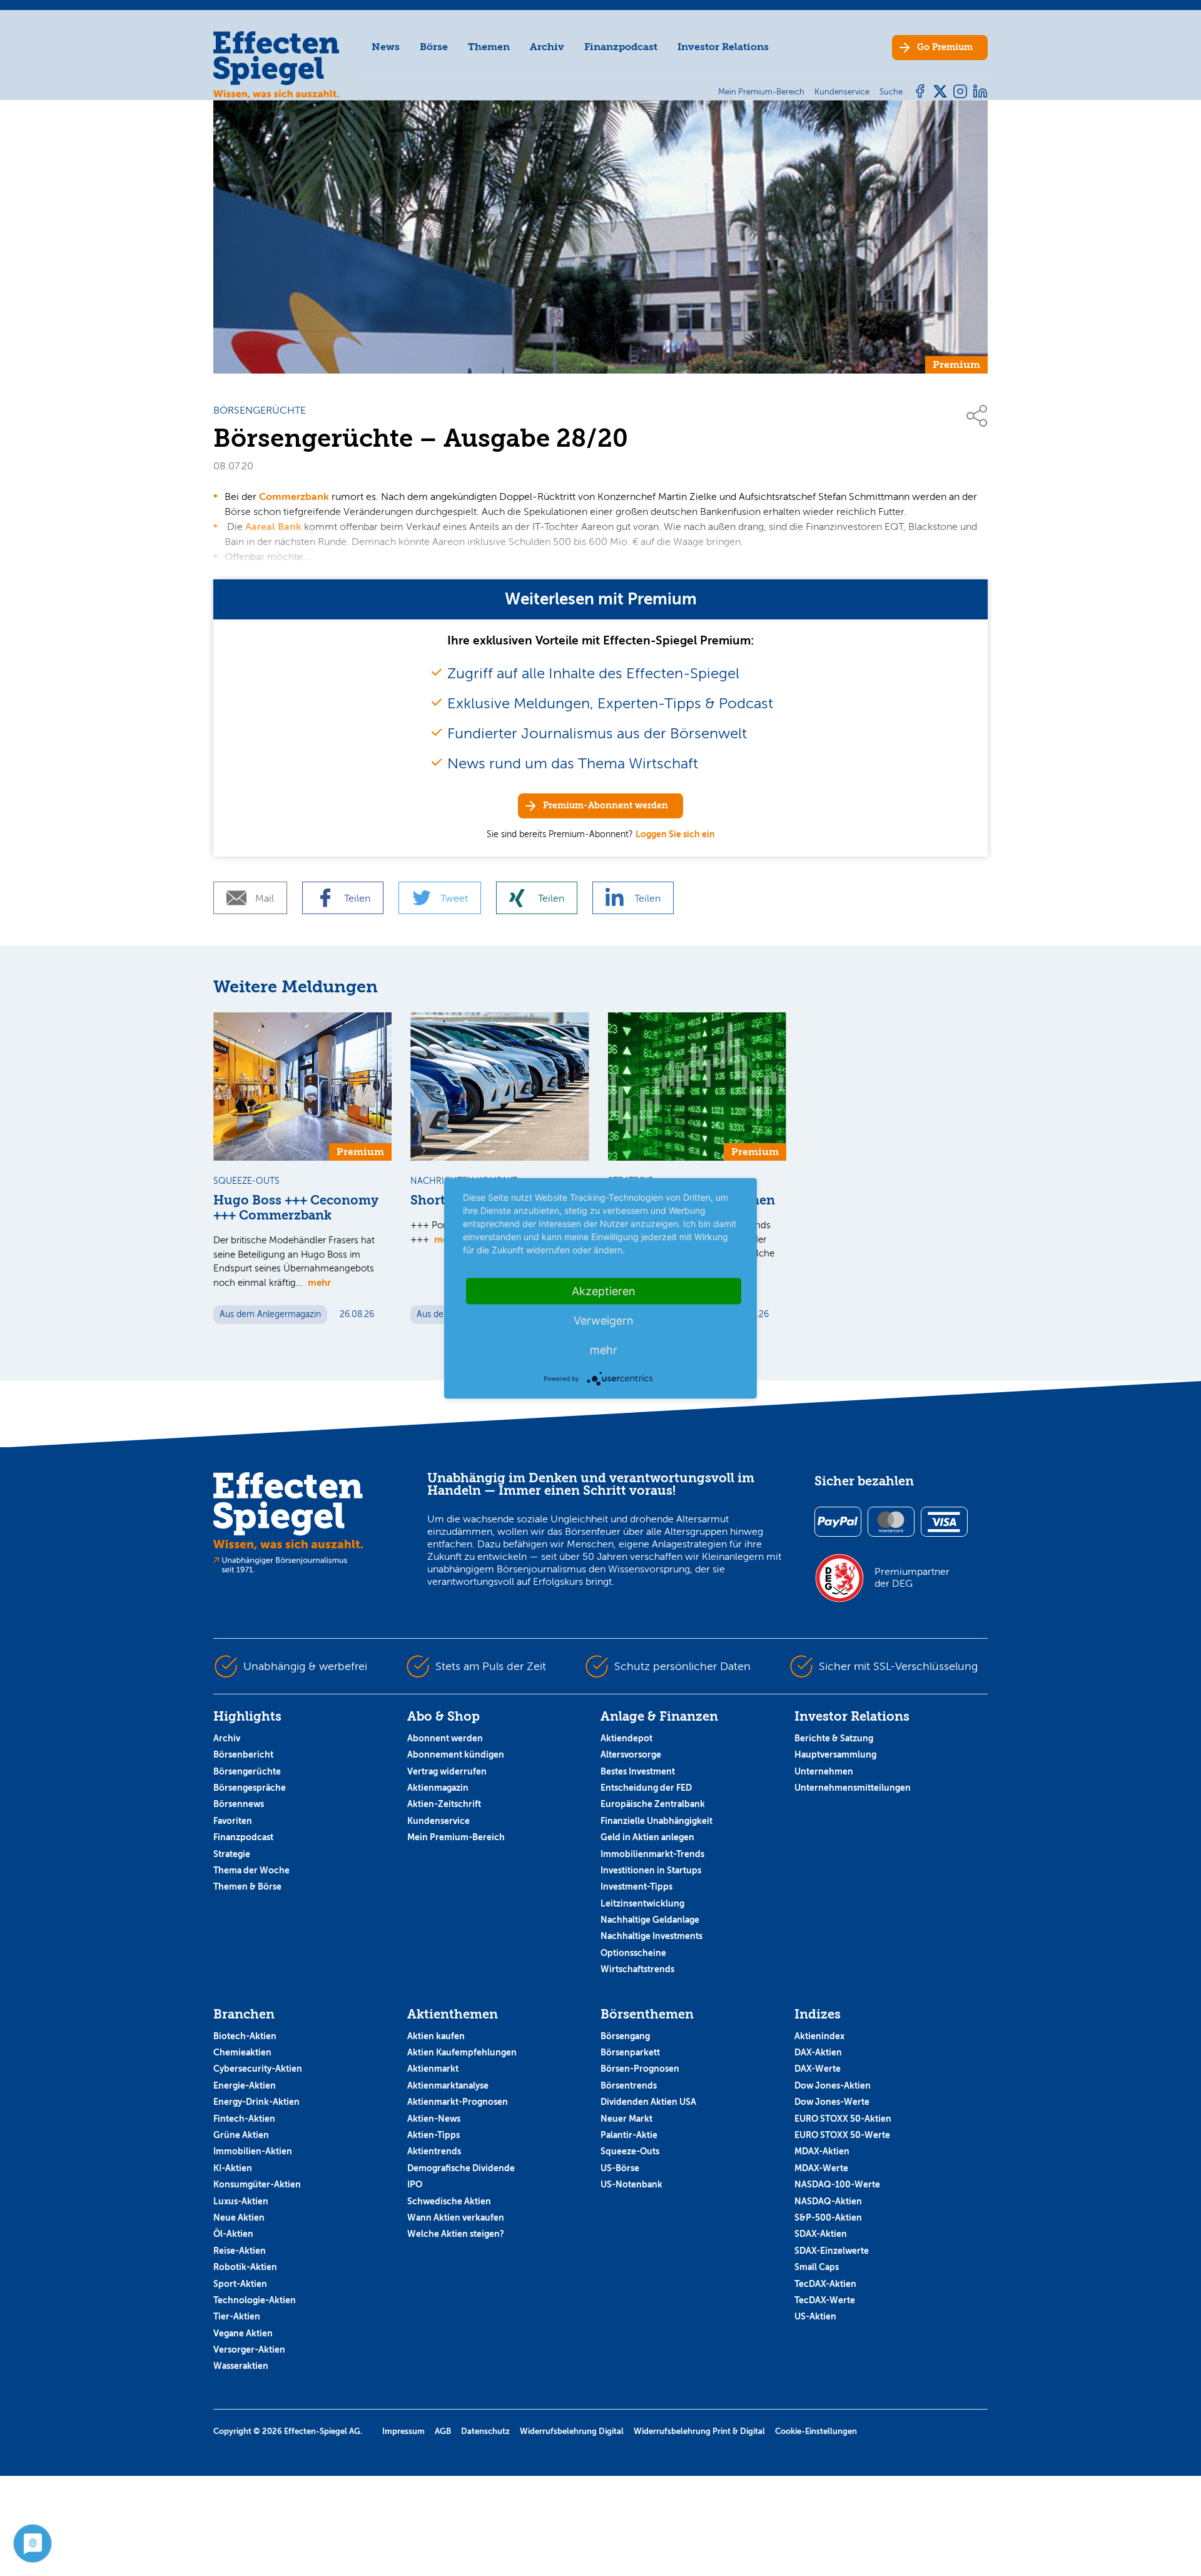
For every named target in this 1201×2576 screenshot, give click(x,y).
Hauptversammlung (835, 1754)
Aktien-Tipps (433, 2135)
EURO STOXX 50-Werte (842, 2135)
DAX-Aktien (818, 2052)
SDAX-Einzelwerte (832, 2251)
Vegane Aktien (243, 2333)
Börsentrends (629, 2085)
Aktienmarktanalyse (448, 2085)
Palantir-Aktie (629, 2135)
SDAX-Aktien (821, 2234)
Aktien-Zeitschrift (444, 1804)
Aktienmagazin (438, 1788)
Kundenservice (438, 1821)
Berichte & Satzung (834, 1738)
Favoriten (233, 1821)
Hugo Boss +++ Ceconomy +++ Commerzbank (296, 1208)
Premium (945, 47)
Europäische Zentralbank (653, 1804)
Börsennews (239, 1804)
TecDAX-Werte (825, 2300)
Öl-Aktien (233, 2234)
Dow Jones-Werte (832, 2102)
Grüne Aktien (241, 2135)
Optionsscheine (633, 1953)
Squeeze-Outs (630, 2151)
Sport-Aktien (240, 2284)
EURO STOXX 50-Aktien (843, 2119)
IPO (415, 2184)
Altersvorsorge (631, 1754)
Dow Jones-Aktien (833, 2085)
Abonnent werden (445, 1738)
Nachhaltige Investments (651, 1936)
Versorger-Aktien (249, 2349)
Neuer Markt (626, 2119)
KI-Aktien (233, 2168)
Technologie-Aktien (255, 2300)
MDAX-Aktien (822, 2151)
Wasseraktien (241, 2366)
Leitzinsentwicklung (642, 1903)
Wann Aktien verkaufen (456, 2217)
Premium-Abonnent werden (606, 806)
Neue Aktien (239, 2217)
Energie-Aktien (245, 2085)
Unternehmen (824, 1771)
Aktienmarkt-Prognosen (458, 2102)
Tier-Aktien (237, 2316)
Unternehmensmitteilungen (853, 1788)
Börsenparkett (630, 2052)
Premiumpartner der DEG (912, 1577)
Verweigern (604, 1320)
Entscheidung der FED (646, 1788)
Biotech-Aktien (245, 2036)
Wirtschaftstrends (637, 1969)
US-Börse (620, 2168)
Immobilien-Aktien (253, 2151)
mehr (319, 1282)
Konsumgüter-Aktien (257, 2184)
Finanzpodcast (621, 47)
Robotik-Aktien (245, 2267)
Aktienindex (819, 2036)
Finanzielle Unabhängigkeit (656, 1821)
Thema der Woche (251, 1870)
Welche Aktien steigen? (456, 2234)
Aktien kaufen (436, 2036)
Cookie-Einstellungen (816, 2431)
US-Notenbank (631, 2184)
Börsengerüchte (247, 1771)
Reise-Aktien (240, 2251)
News (386, 47)
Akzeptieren (604, 1291)
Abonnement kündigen (456, 1754)
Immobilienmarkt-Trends (652, 1854)
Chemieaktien (242, 2052)
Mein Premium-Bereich (456, 1837)
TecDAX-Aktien (825, 2284)
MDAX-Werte (821, 2168)
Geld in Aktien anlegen (647, 1837)
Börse (434, 47)
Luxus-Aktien (241, 2201)
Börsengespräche (250, 1788)
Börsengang (625, 2036)
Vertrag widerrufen (447, 1771)
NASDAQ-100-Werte (837, 2184)
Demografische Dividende (461, 2168)
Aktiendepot (626, 1738)
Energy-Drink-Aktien (256, 2102)
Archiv (547, 47)
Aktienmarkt (433, 2069)
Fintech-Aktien (244, 2119)
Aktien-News (434, 2119)
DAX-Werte (818, 2069)
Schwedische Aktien (449, 2201)
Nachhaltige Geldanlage (650, 1920)
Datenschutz (485, 2431)
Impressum (403, 2431)
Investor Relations (723, 47)
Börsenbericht (243, 1754)
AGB (443, 2431)
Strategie (232, 1854)
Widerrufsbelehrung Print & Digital (699, 2431)
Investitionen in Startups (651, 1870)
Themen (489, 47)
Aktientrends (434, 2151)
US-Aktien (815, 2316)
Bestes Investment (638, 1771)
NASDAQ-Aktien (828, 2201)
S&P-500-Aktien (828, 2217)
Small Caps (817, 2267)
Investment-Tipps (636, 1886)
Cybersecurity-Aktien (258, 2069)
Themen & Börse (247, 1886)
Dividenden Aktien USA (648, 2102)
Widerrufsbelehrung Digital (572, 2431)
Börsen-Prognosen (640, 2069)
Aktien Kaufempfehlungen (462, 2052)
